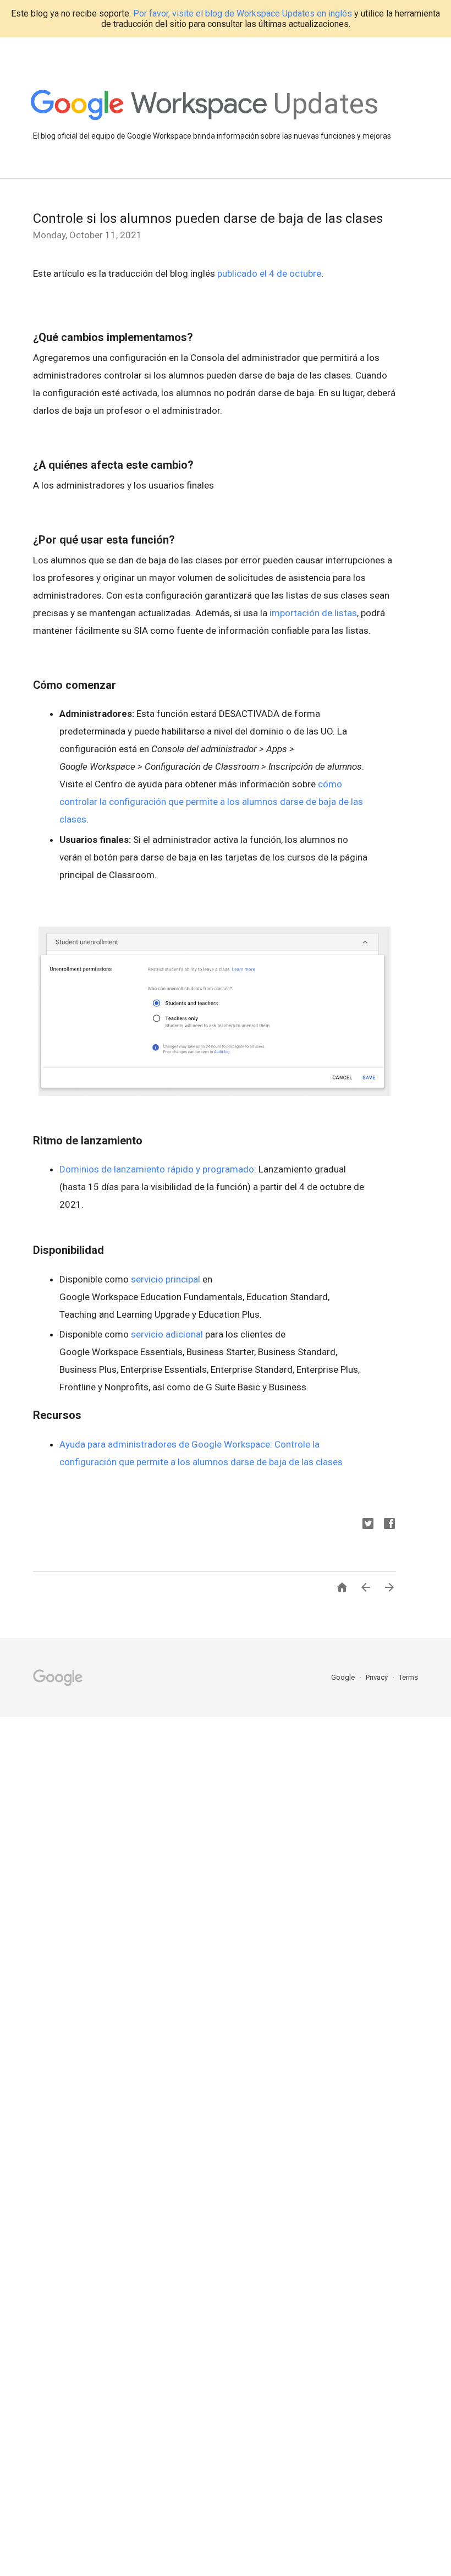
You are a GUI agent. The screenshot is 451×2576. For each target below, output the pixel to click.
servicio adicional (167, 1334)
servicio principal (166, 1279)
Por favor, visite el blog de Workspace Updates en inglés (243, 13)
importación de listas (313, 613)
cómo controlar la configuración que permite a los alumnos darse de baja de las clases (211, 802)
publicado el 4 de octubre (269, 273)
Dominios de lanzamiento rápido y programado (157, 1169)
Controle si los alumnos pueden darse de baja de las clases (208, 218)
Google (344, 1677)
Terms (408, 1677)
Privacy (378, 1677)
